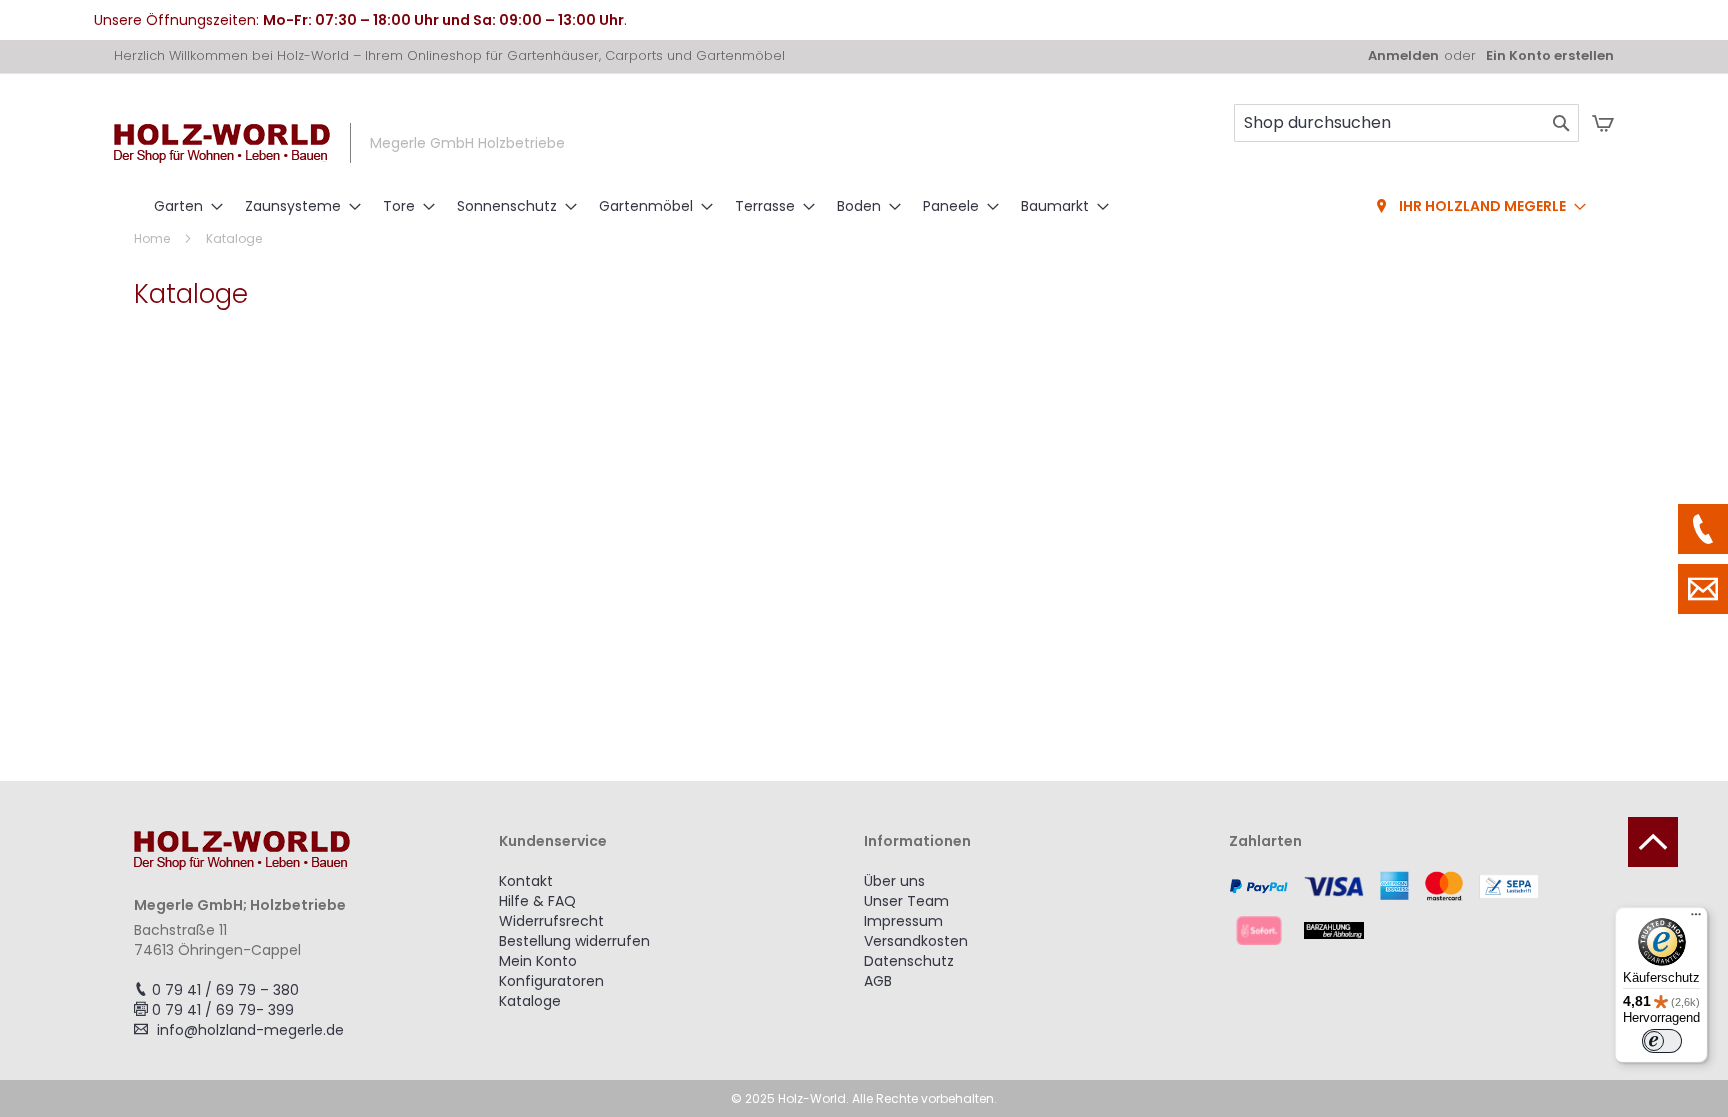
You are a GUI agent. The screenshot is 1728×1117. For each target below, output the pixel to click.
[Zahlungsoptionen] (1411, 908)
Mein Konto (538, 961)
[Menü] (1696, 919)
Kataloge (530, 1001)
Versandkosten (916, 941)
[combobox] (1406, 123)
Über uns (894, 881)
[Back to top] (1653, 842)
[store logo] (222, 143)
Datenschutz (909, 961)
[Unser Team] (1703, 529)
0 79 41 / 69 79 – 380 (225, 990)
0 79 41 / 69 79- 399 (223, 1010)
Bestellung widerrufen (574, 941)
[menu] (864, 207)
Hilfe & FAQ (537, 901)
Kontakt (526, 881)
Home (153, 238)
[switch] (1662, 1041)
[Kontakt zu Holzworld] (1703, 589)
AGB (878, 981)
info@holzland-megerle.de (250, 1030)
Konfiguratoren (551, 981)
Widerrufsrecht (551, 921)
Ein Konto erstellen (1550, 56)
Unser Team (906, 901)
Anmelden (1403, 56)
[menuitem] (182, 206)
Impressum (903, 921)
